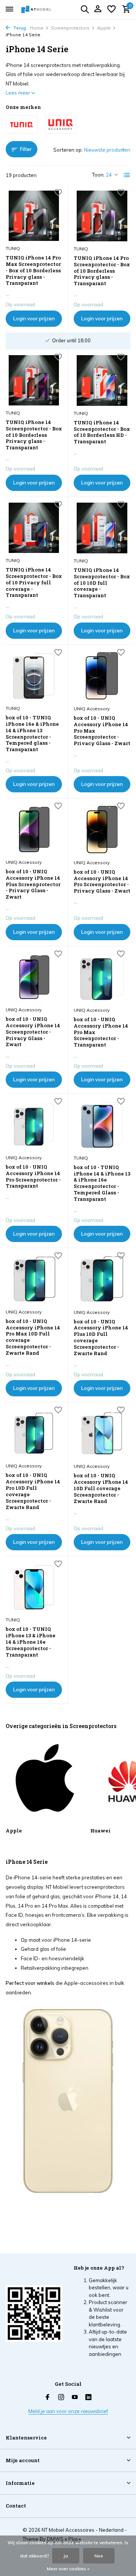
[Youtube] (75, 2397)
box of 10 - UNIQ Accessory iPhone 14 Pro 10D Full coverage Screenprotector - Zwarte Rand (33, 1491)
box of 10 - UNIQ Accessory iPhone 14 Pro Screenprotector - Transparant (33, 1177)
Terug (19, 28)
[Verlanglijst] (111, 9)
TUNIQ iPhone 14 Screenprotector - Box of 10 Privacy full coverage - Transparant (34, 582)
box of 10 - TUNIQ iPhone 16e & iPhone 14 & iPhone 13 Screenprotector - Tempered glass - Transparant (32, 734)
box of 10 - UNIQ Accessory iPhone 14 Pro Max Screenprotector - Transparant (101, 1032)
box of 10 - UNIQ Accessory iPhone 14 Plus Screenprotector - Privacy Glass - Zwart (33, 884)
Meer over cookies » (68, 2569)
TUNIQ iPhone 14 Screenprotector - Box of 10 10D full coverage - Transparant (102, 583)
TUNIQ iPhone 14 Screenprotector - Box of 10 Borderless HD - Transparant (102, 432)
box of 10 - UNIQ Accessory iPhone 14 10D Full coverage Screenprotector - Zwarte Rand (101, 1488)
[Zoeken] (85, 9)
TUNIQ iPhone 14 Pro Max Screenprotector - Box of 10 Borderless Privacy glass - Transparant (33, 270)
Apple (104, 28)
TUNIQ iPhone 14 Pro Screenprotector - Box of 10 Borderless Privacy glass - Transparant (102, 271)
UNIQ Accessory (92, 709)
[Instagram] (61, 2397)
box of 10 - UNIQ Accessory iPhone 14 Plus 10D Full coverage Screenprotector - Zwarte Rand (101, 1338)
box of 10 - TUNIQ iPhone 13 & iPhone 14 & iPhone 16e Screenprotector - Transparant (31, 1642)
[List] (127, 175)
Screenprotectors (70, 28)
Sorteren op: (68, 150)
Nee (99, 2556)
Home (37, 28)
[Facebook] (48, 2397)
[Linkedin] (88, 2397)
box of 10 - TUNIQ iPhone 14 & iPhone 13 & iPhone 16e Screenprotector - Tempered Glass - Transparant (102, 1183)
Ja (66, 2556)
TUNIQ (13, 248)
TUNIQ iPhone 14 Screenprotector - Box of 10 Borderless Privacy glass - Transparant (34, 435)
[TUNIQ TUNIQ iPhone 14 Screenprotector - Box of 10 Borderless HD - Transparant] (102, 380)
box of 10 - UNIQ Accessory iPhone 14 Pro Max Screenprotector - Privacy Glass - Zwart (102, 731)
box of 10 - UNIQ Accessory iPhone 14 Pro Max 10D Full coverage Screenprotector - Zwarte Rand (33, 1337)
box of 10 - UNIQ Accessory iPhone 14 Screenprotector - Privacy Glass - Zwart (33, 1032)
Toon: (98, 175)
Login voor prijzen (34, 318)
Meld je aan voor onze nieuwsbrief (68, 2411)
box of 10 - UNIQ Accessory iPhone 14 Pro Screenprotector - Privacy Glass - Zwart (102, 882)
